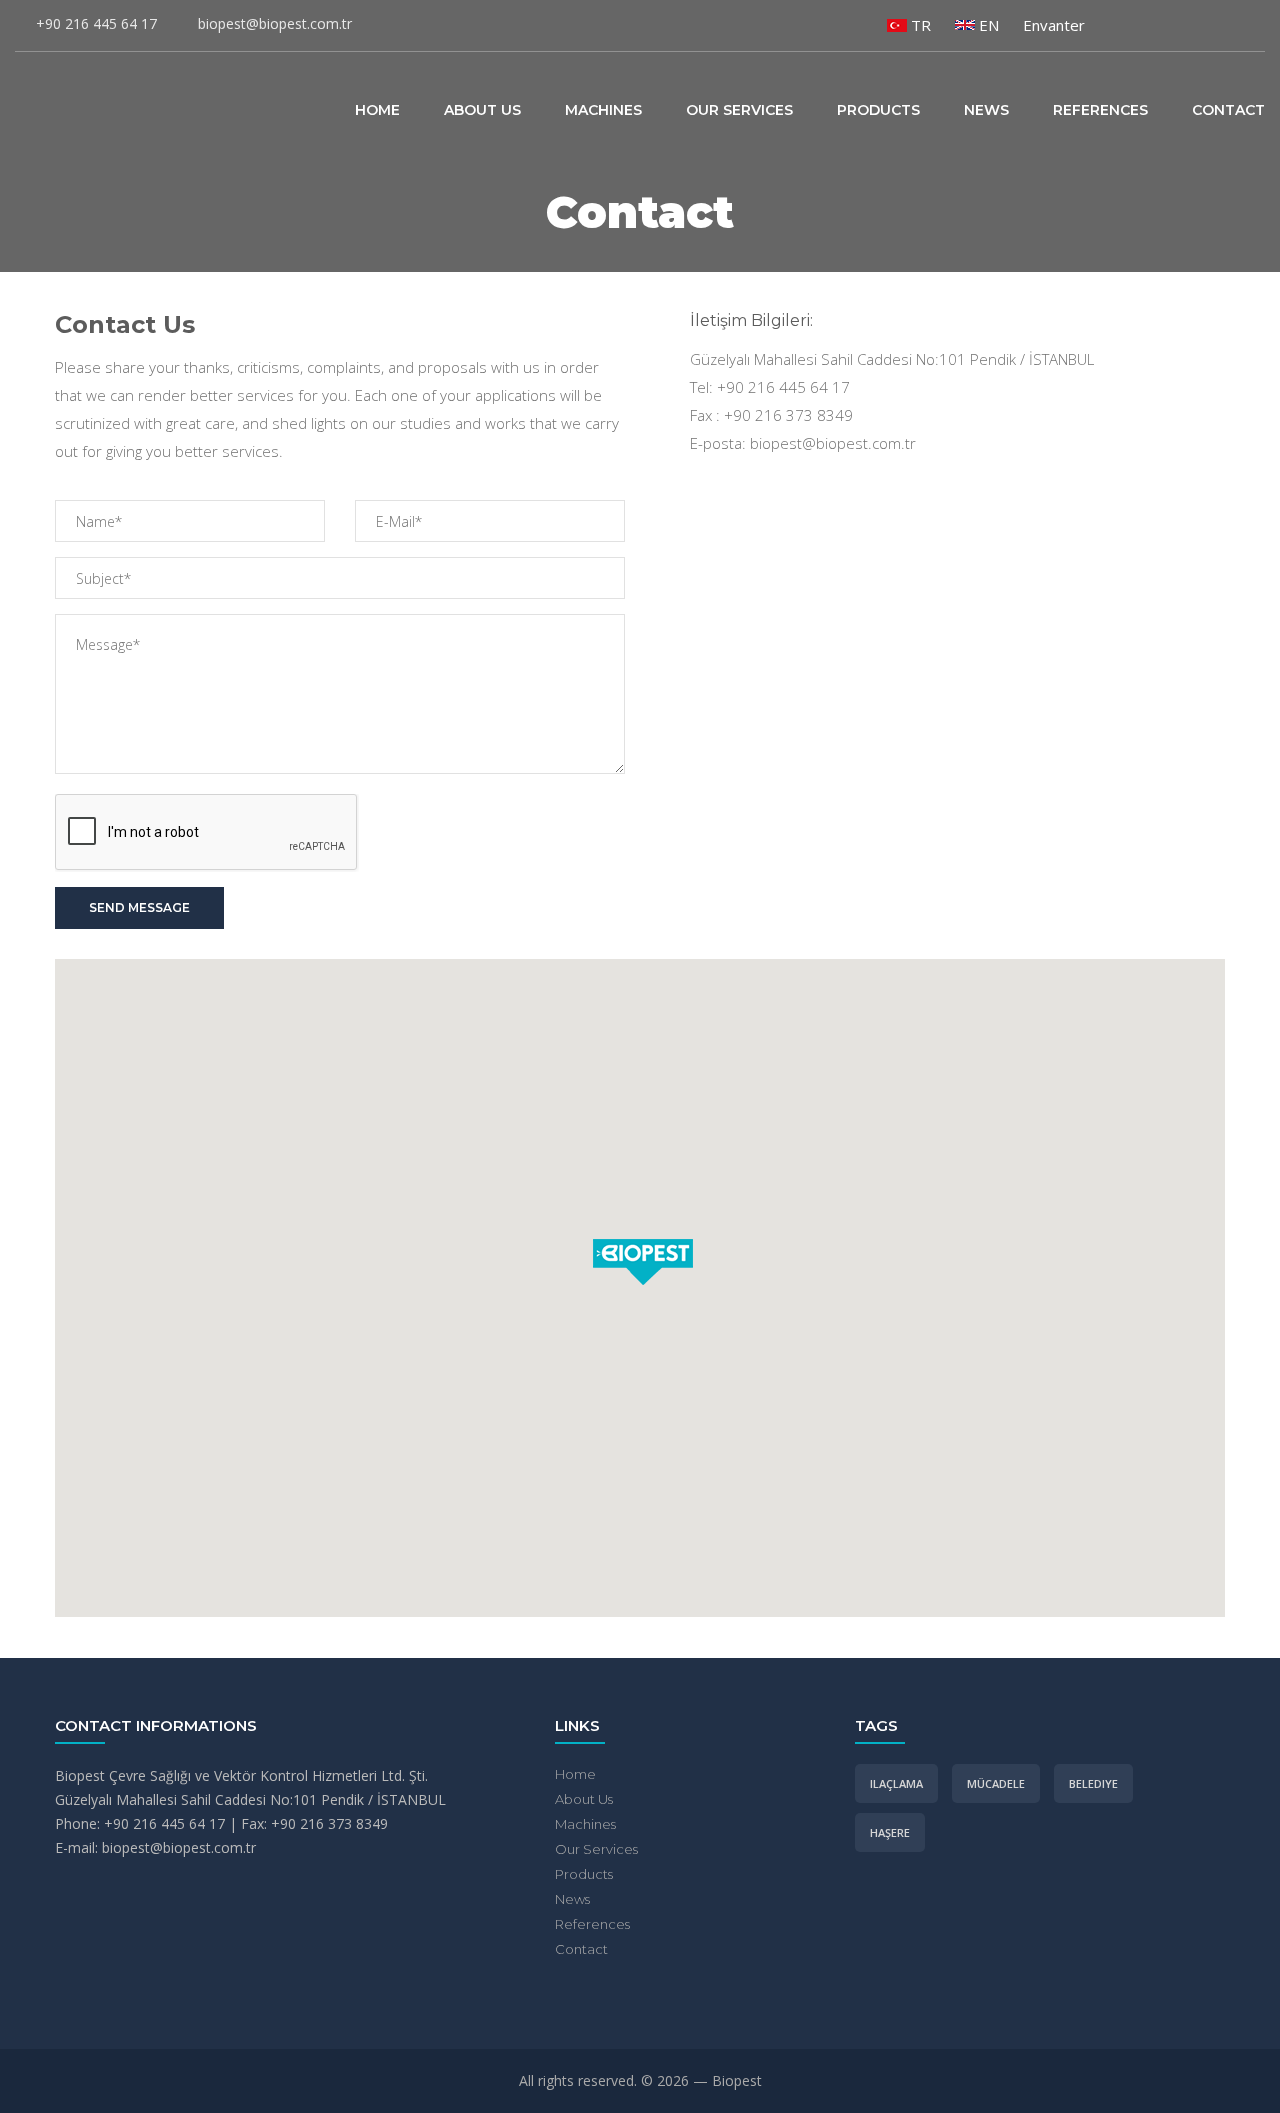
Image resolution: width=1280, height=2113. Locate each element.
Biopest (100, 107)
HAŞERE (890, 1832)
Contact (581, 1949)
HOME (377, 110)
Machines (585, 1824)
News (572, 1899)
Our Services (596, 1849)
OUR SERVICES (739, 110)
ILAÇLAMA (896, 1783)
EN (987, 25)
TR (919, 25)
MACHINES (603, 110)
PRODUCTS (878, 110)
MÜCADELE (996, 1783)
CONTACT (1228, 110)
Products (584, 1874)
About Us (584, 1799)
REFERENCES (1100, 110)
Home (575, 1774)
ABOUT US (482, 110)
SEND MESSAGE (139, 907)
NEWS (986, 110)
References (592, 1924)
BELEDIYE (1093, 1783)
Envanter (1054, 25)
